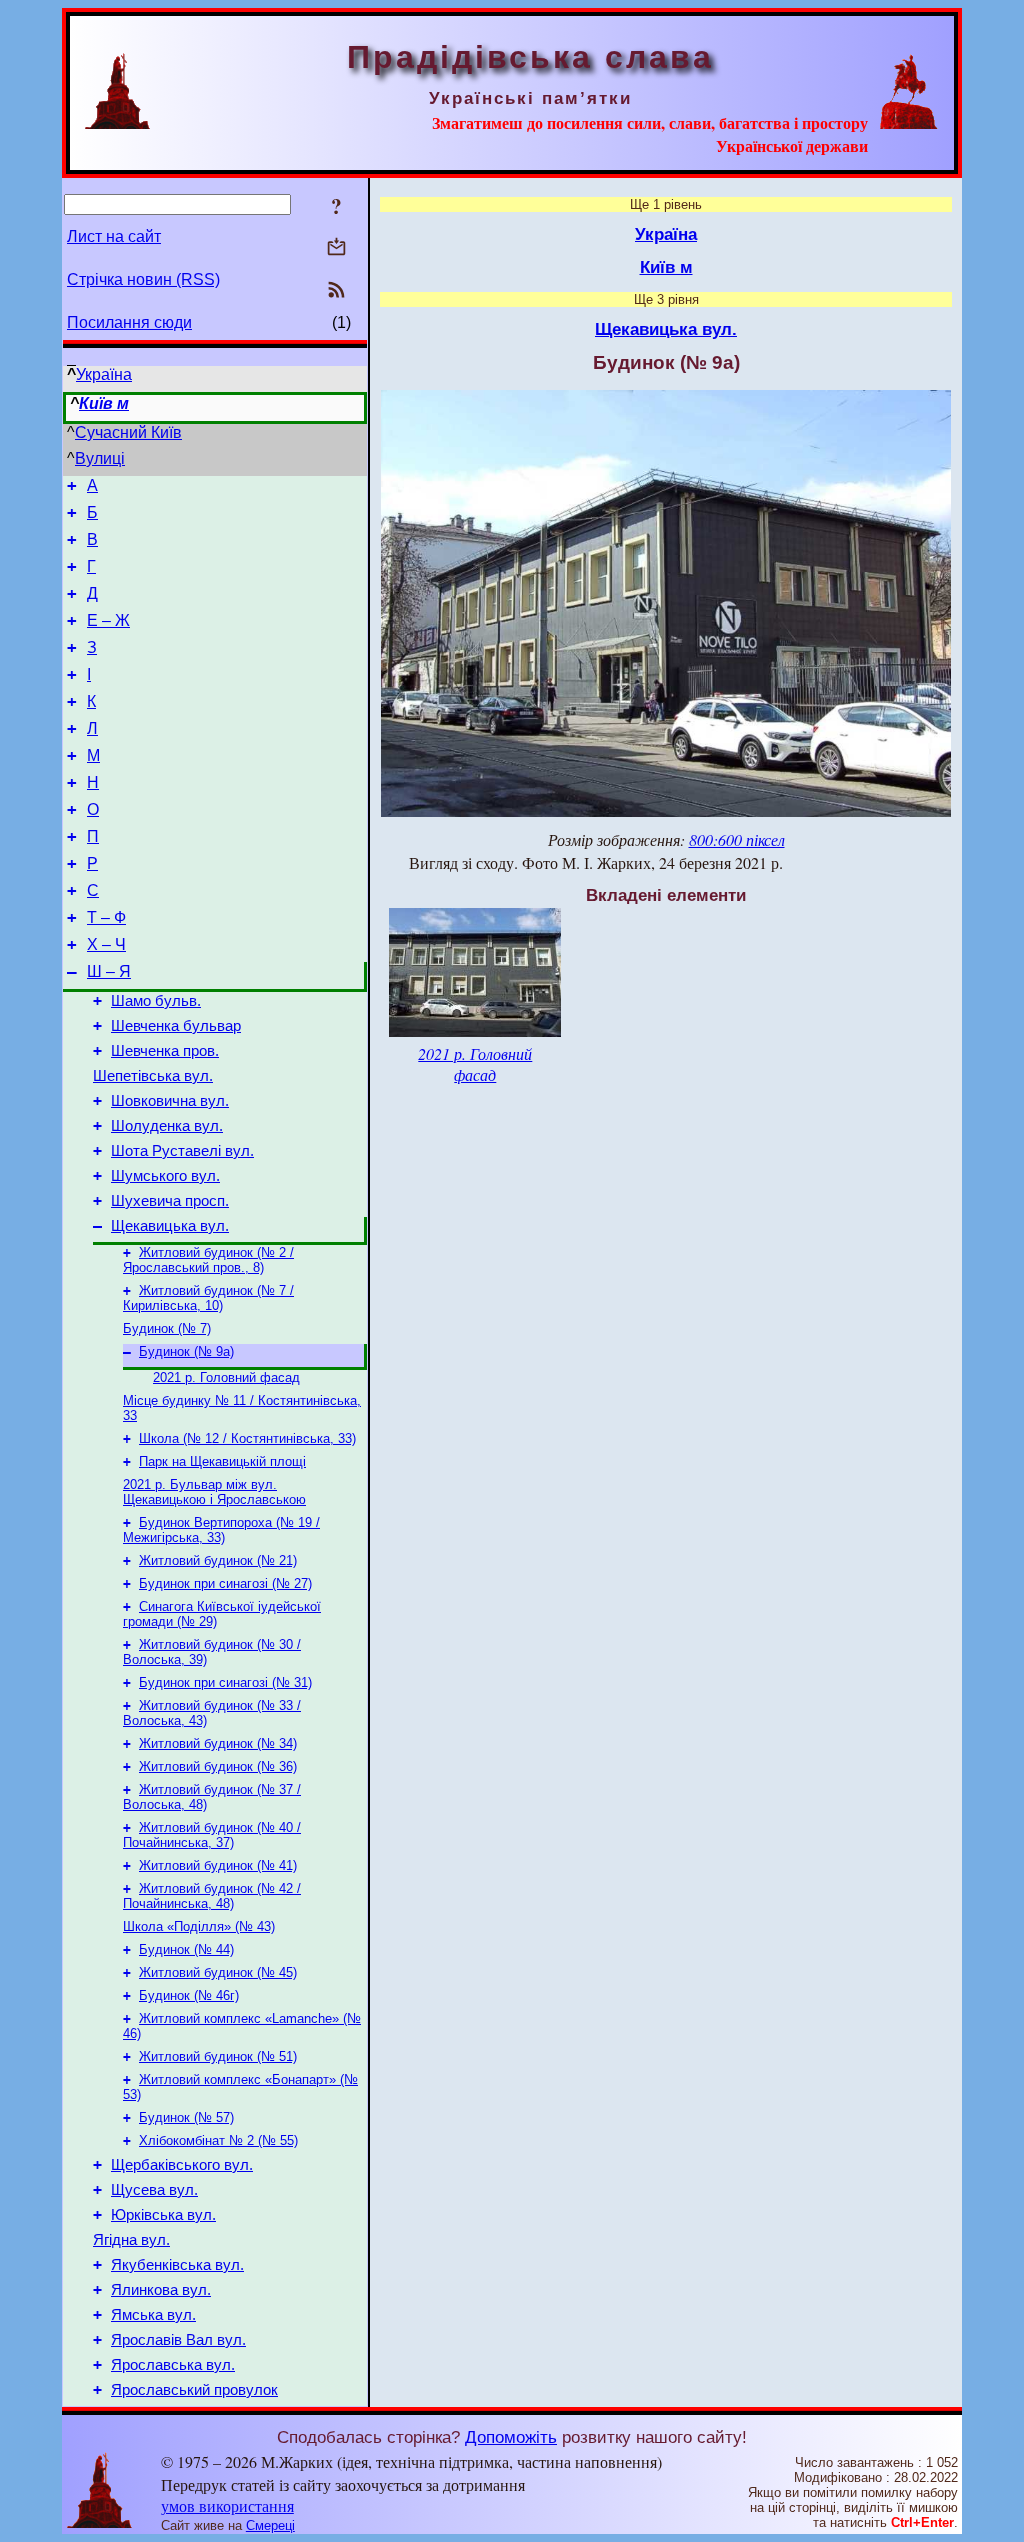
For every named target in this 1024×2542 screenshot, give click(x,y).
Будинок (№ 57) (186, 2117)
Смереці (270, 2525)
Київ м (104, 403)
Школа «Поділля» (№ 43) (199, 1926)
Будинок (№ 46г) (189, 1995)
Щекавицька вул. (170, 1226)
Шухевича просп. (170, 1201)
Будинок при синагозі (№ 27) (225, 1583)
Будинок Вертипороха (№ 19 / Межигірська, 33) (221, 1530)
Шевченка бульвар (176, 1026)
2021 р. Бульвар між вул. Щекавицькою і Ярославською (214, 1492)
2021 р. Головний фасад (226, 1377)
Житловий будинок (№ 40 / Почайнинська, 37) (212, 1835)
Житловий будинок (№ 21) (218, 1560)
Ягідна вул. (131, 2240)
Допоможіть (511, 2437)
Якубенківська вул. (177, 2265)
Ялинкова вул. (161, 2290)
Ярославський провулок (194, 2390)
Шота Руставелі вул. (182, 1151)
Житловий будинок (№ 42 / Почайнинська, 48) (212, 1896)
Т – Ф (106, 917)
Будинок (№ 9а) (186, 1351)
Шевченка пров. (165, 1051)
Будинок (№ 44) (186, 1949)
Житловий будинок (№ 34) (218, 1743)
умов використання (227, 2505)
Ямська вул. (153, 2315)
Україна (104, 374)
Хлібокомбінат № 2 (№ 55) (218, 2140)
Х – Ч (106, 944)
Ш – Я (109, 971)
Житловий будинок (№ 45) (218, 1972)
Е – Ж (108, 620)
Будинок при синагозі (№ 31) (225, 1682)
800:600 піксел (737, 839)
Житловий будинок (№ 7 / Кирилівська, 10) (208, 1298)
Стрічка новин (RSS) (143, 279)
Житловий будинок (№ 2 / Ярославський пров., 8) (208, 1260)
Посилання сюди (129, 322)
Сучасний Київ (128, 432)
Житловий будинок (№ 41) (218, 1865)
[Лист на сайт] (336, 248)
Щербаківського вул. (182, 2165)
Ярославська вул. (173, 2365)
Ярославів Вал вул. (178, 2340)
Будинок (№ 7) (167, 1328)
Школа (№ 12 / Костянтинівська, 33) (247, 1438)
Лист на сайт (114, 236)
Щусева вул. (154, 2190)
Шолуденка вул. (167, 1126)
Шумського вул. (165, 1176)
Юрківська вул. (163, 2215)
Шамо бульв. (156, 1001)
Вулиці (100, 458)
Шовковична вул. (170, 1101)
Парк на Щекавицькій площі (222, 1461)
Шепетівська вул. (153, 1076)
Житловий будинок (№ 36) (218, 1766)
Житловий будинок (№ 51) (218, 2056)
